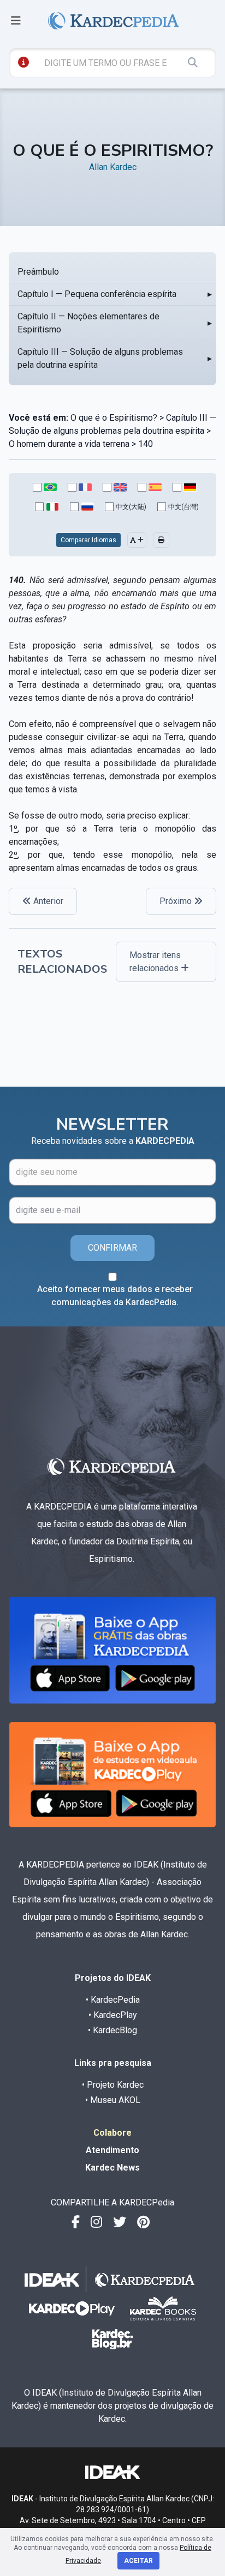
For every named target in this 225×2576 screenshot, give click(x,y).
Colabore (112, 2133)
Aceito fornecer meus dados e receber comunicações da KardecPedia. (115, 1296)
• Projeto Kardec (113, 2085)
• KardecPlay (113, 2015)
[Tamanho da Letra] (137, 540)
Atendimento (112, 2150)
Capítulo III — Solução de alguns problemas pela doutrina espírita (100, 358)
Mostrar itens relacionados (155, 962)
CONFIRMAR (112, 1248)
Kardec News (112, 2168)
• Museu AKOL (113, 2100)
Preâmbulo (38, 272)
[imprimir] (161, 540)
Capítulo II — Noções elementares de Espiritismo (88, 323)
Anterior (47, 901)
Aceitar (138, 2561)
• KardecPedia (113, 2000)
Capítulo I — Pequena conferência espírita (97, 294)
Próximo (177, 901)
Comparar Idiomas (88, 540)
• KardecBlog (112, 2030)
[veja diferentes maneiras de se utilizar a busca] (23, 62)
